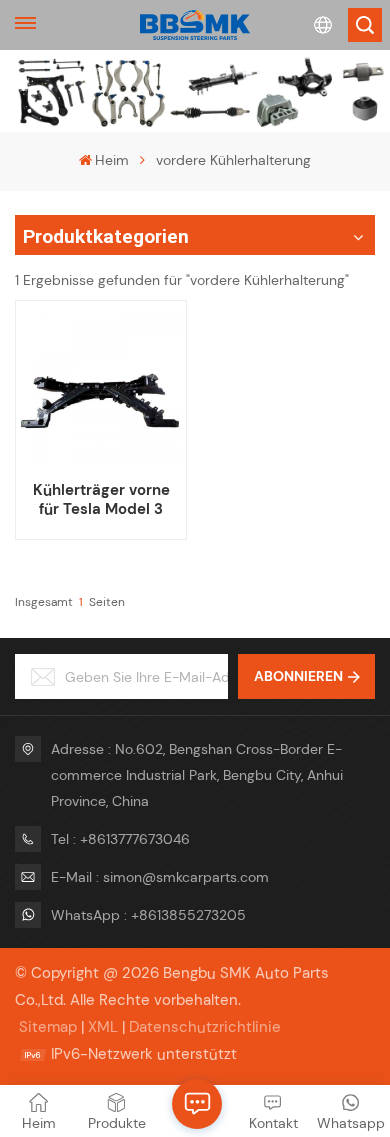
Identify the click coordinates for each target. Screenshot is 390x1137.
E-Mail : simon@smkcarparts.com (160, 877)
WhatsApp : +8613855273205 (148, 915)
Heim (112, 160)
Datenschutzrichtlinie (205, 1027)
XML (103, 1027)
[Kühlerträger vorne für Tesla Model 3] (100, 386)
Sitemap (48, 1027)
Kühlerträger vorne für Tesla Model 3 (101, 500)
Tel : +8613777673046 (120, 839)
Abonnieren (298, 676)
